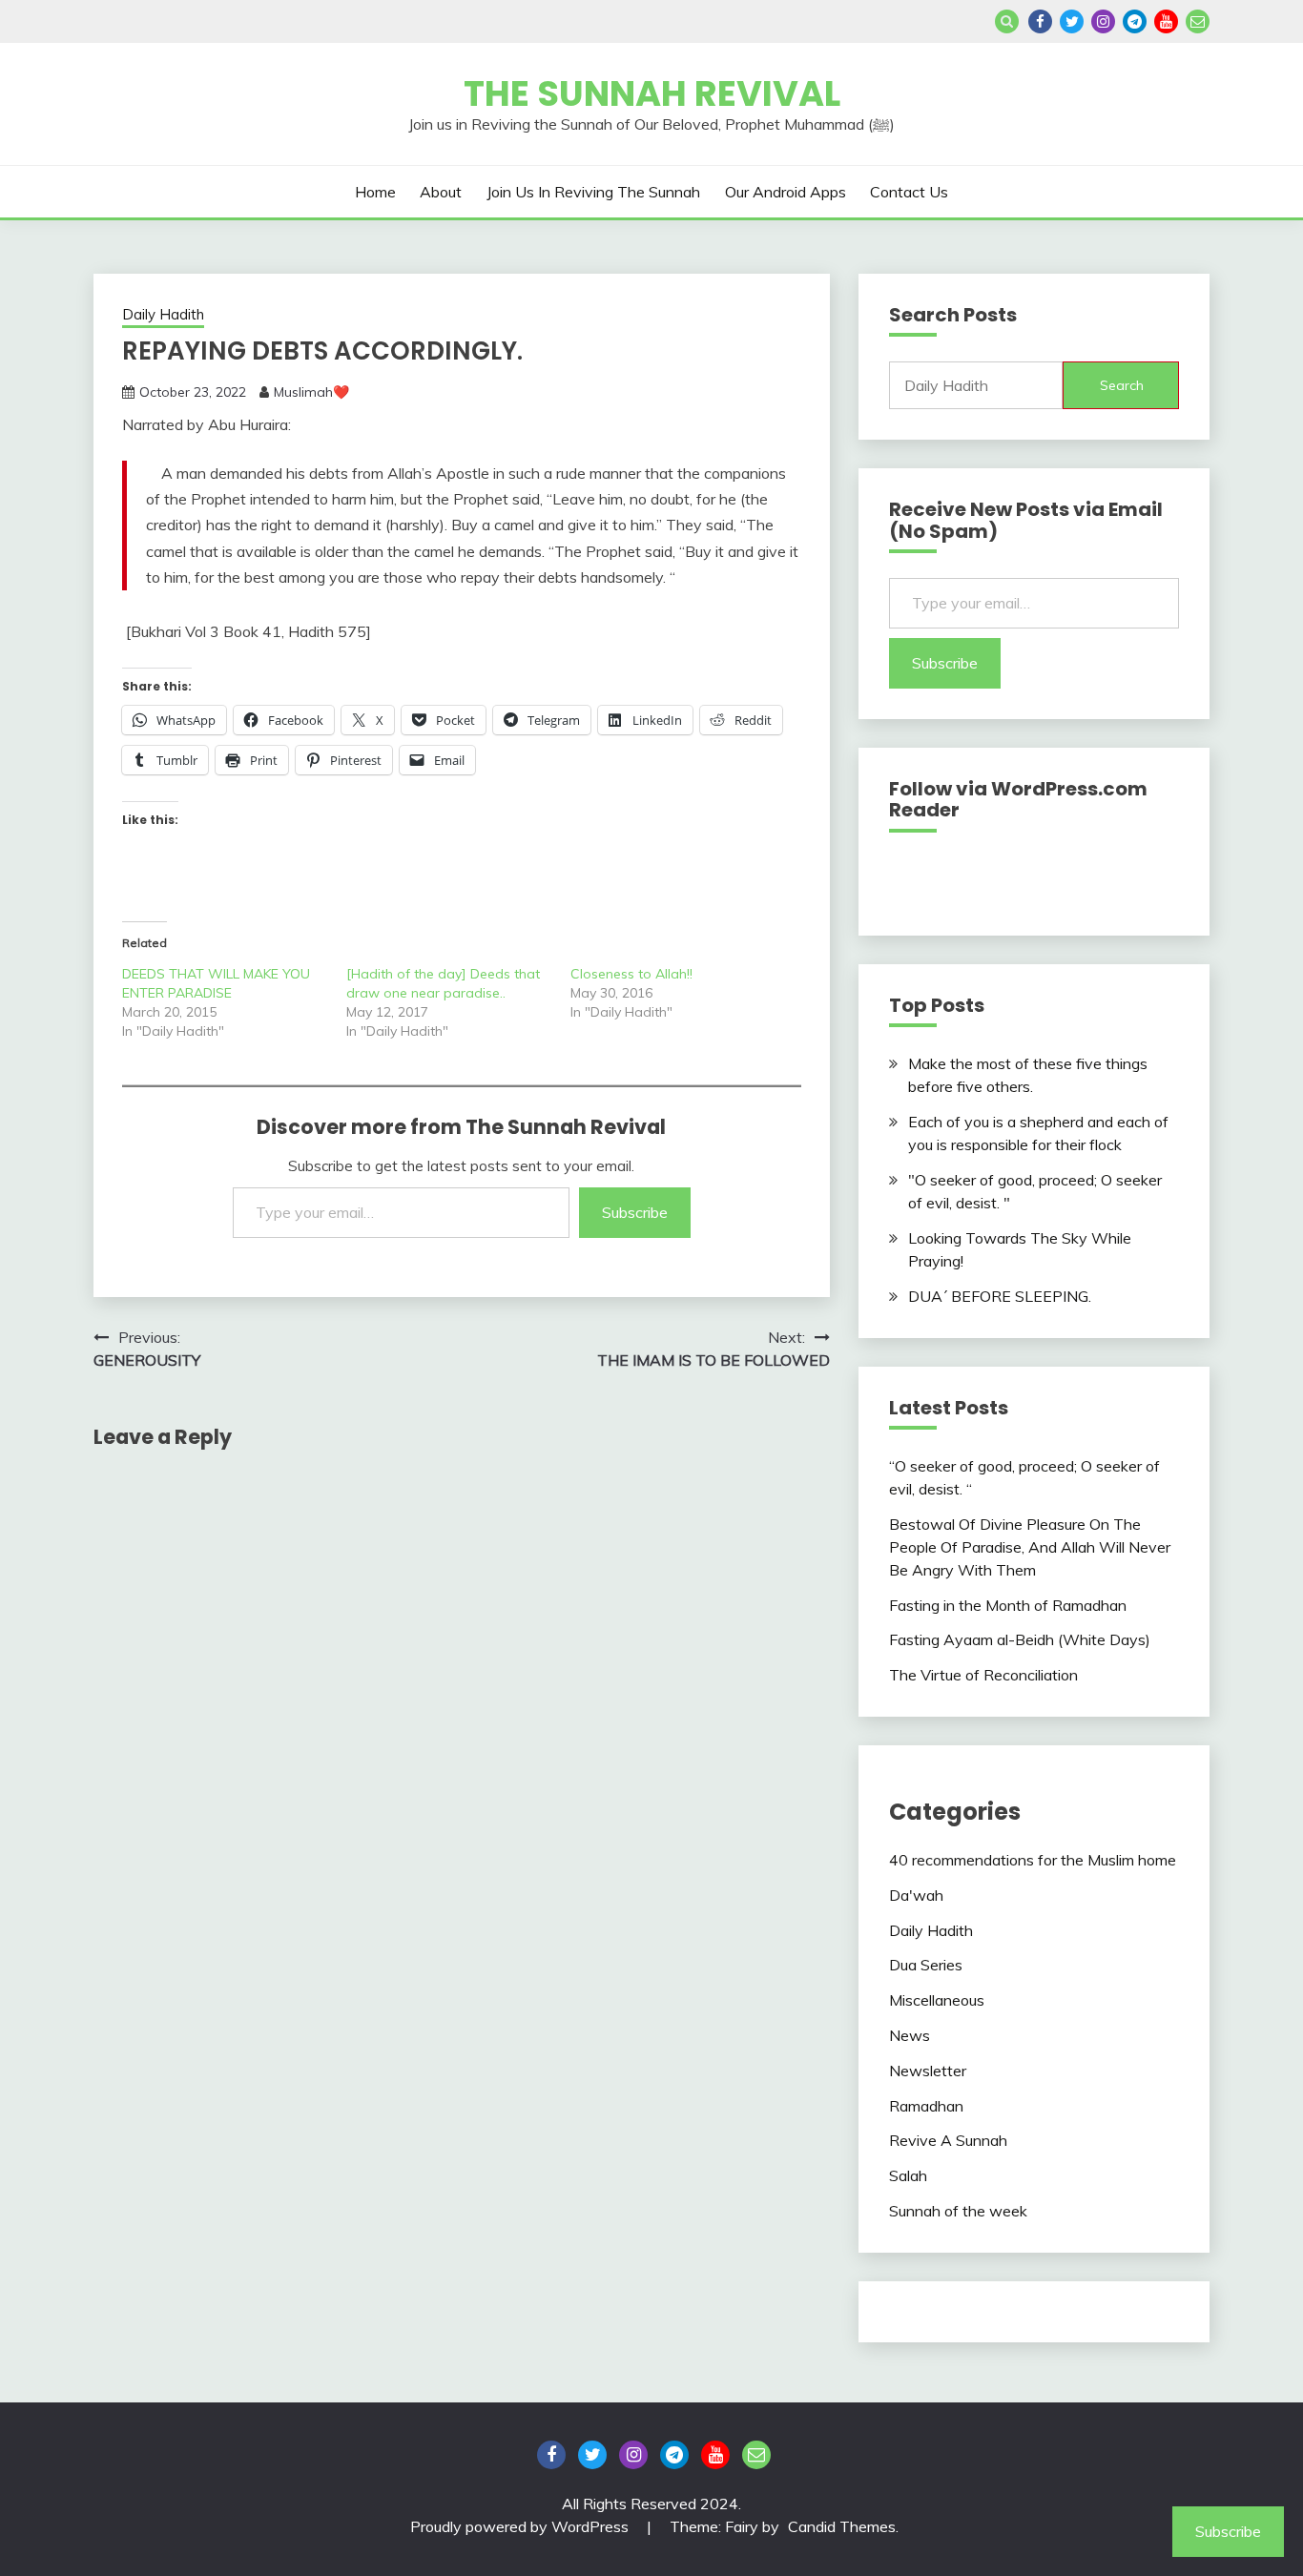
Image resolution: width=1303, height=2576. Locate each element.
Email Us (1198, 21)
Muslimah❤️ (311, 392)
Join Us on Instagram (1103, 21)
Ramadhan (926, 2106)
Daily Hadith (163, 314)
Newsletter (928, 2071)
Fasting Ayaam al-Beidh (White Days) (1020, 1639)
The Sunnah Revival (652, 93)
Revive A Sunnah (948, 2140)
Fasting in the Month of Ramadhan (1008, 1605)
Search (1122, 385)
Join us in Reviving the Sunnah (593, 192)
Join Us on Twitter (1072, 21)
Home (375, 192)
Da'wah (916, 1895)
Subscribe (635, 1212)
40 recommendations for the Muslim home (1033, 1860)
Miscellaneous (937, 2000)
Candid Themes (842, 2526)
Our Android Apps (786, 192)
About (441, 192)
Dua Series (926, 1965)
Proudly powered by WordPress (521, 2526)
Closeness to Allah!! (631, 974)
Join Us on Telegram (1135, 21)
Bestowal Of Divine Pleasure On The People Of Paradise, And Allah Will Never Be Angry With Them (1030, 1547)
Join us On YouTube (1166, 21)
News (910, 2035)
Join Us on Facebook (1040, 21)
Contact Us (909, 192)
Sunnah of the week (958, 2211)
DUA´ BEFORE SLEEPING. (1000, 1296)
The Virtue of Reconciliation (983, 1675)
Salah (908, 2175)
